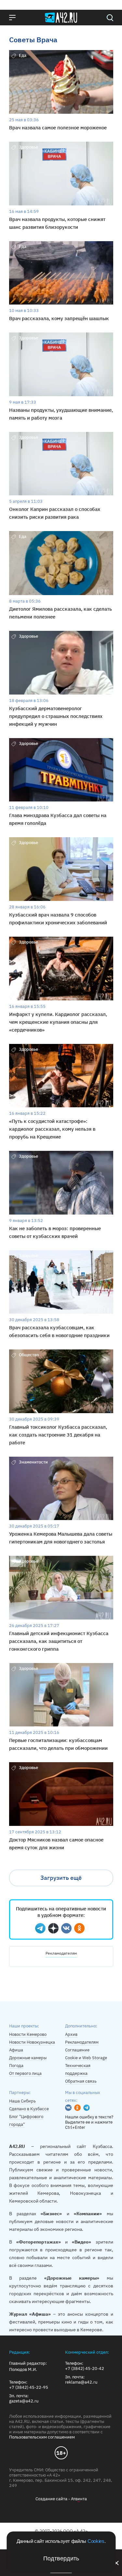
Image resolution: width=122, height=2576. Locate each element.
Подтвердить (61, 2558)
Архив (71, 2034)
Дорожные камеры (28, 2058)
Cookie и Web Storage (86, 2058)
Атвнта (79, 2499)
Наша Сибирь (22, 2101)
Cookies (96, 2541)
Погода (16, 2066)
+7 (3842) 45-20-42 (85, 2369)
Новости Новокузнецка (32, 2042)
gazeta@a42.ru (24, 2401)
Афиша (16, 2050)
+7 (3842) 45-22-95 (29, 2387)
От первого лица (25, 2073)
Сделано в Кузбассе (29, 2109)
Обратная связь (81, 2081)
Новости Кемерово (28, 2034)
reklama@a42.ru (81, 2382)
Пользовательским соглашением (42, 2437)
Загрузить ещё (61, 1878)
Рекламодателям (61, 1953)
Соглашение (77, 2050)
